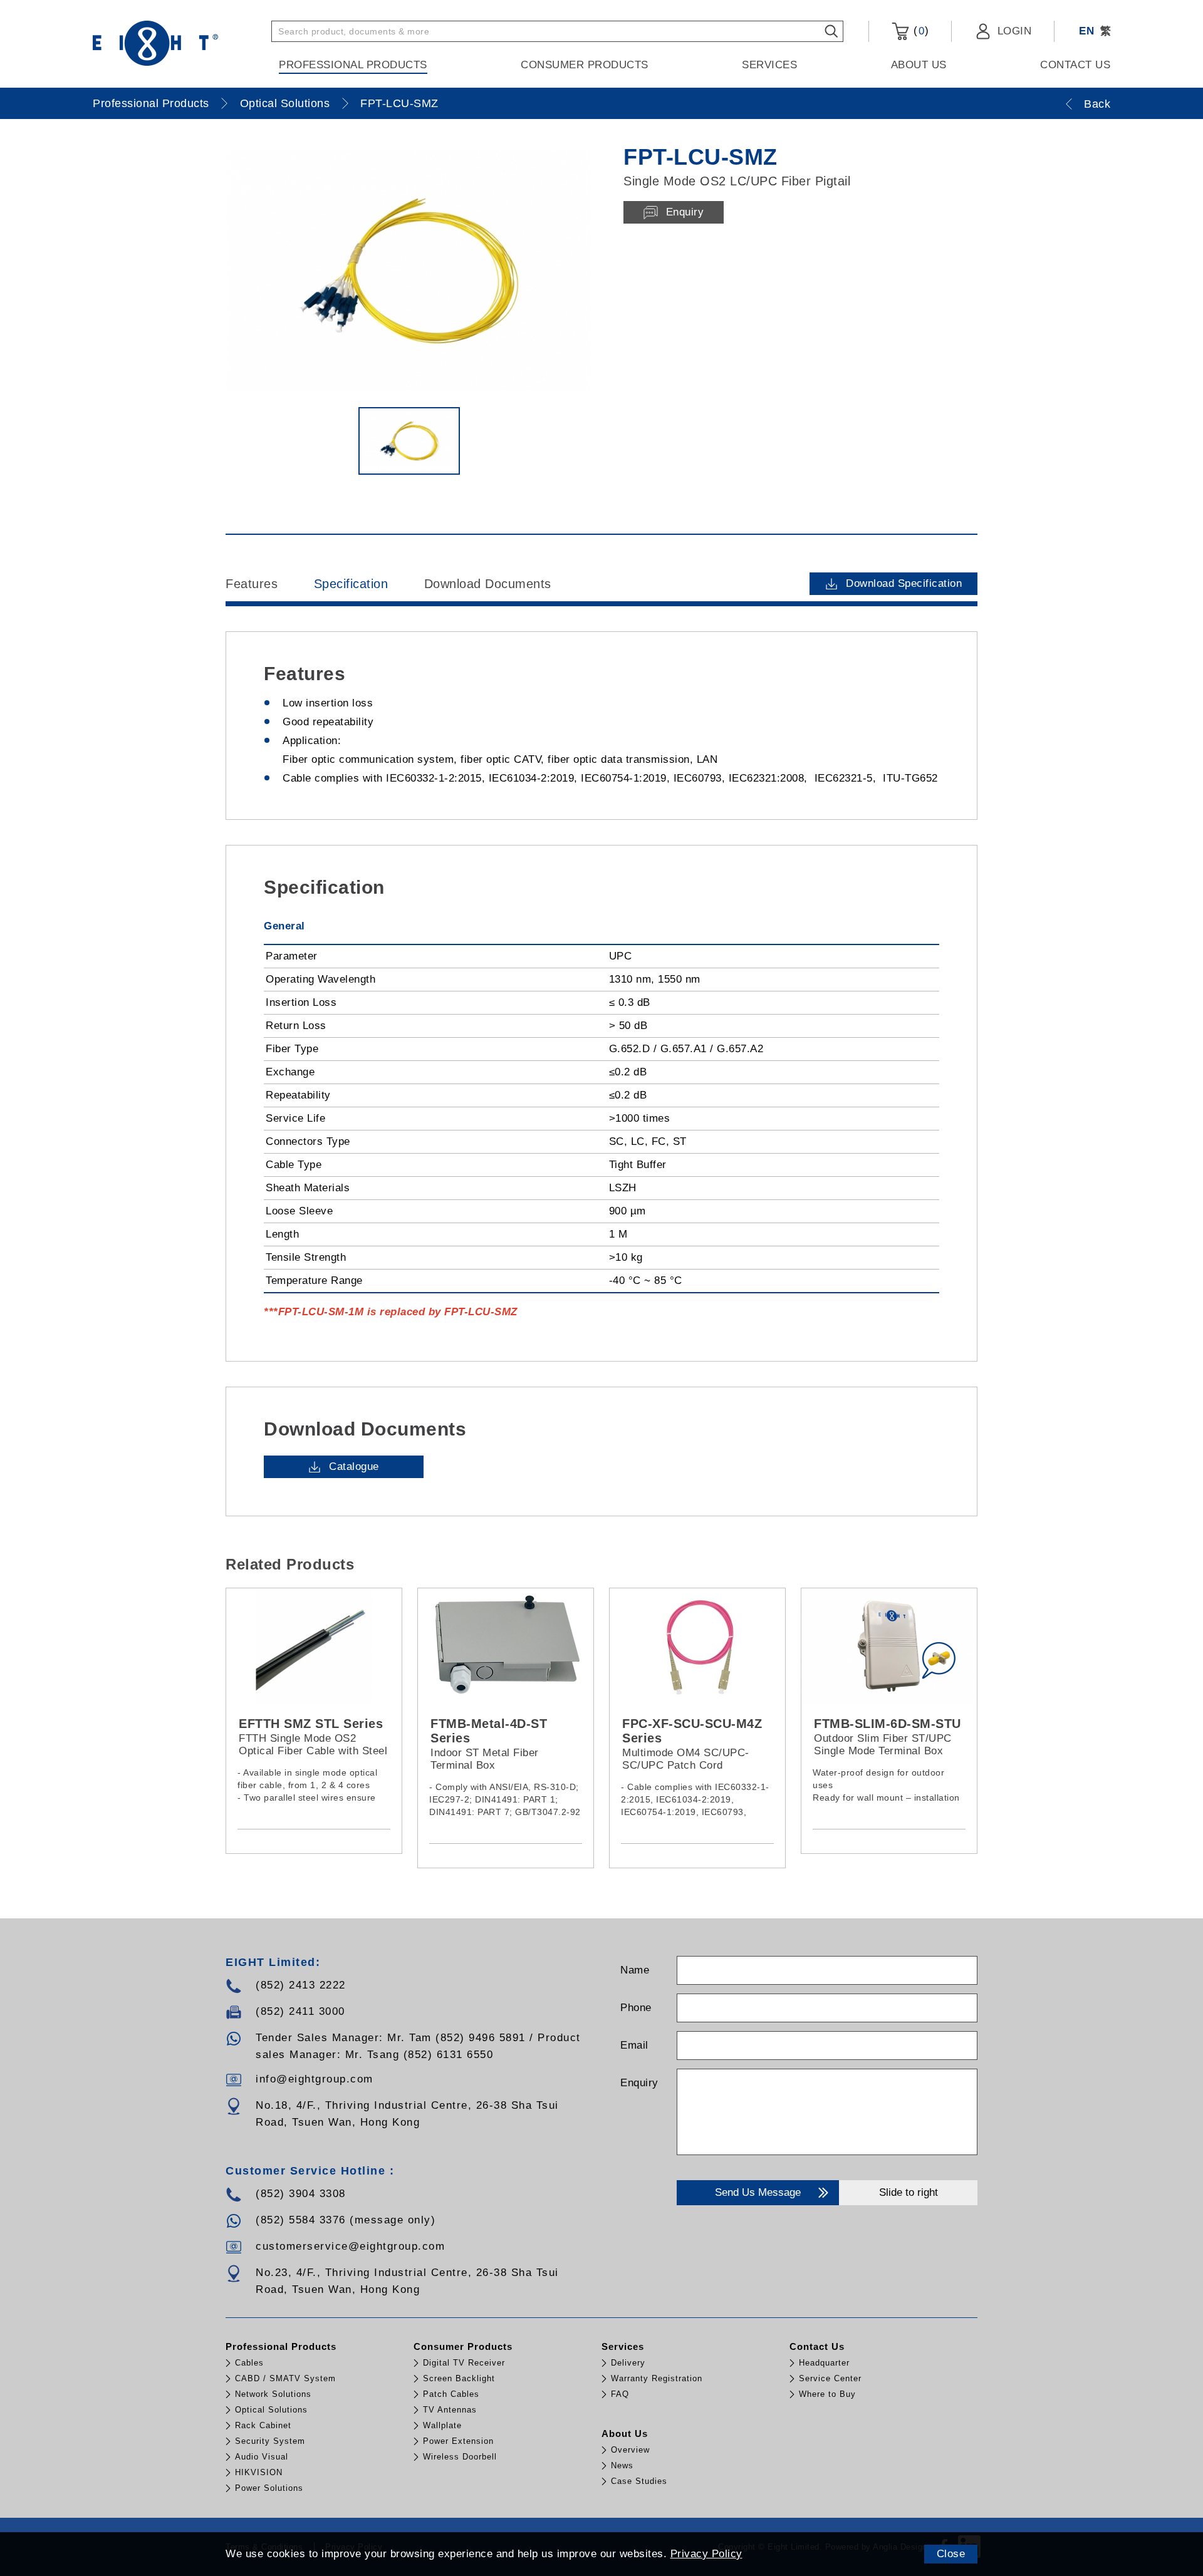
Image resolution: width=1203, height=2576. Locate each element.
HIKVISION (259, 2472)
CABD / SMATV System (285, 2378)
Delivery (628, 2363)
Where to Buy (827, 2394)
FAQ (620, 2394)
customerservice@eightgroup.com (350, 2246)
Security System (270, 2441)
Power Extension (458, 2441)
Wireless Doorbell (460, 2457)
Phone (636, 2008)
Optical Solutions (285, 103)
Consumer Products (585, 65)
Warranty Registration (657, 2378)
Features (252, 584)
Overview (630, 2450)
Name (635, 1970)
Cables (249, 2363)
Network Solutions (273, 2394)
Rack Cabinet (263, 2425)
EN (1086, 31)
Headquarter (824, 2363)
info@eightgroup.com (315, 2079)
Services (769, 65)
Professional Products (353, 65)
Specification (351, 584)
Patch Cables (451, 2394)
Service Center (830, 2378)
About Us (919, 65)
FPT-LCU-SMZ (399, 103)
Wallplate (442, 2425)
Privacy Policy (706, 2554)
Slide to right (909, 2192)
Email (634, 2045)
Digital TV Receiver (464, 2363)
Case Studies (639, 2481)
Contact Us (1075, 65)
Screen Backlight (459, 2378)
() (919, 31)
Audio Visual (262, 2457)
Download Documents (488, 584)
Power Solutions (269, 2488)
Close (951, 2554)
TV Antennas (450, 2410)
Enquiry (639, 2083)
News (622, 2465)
